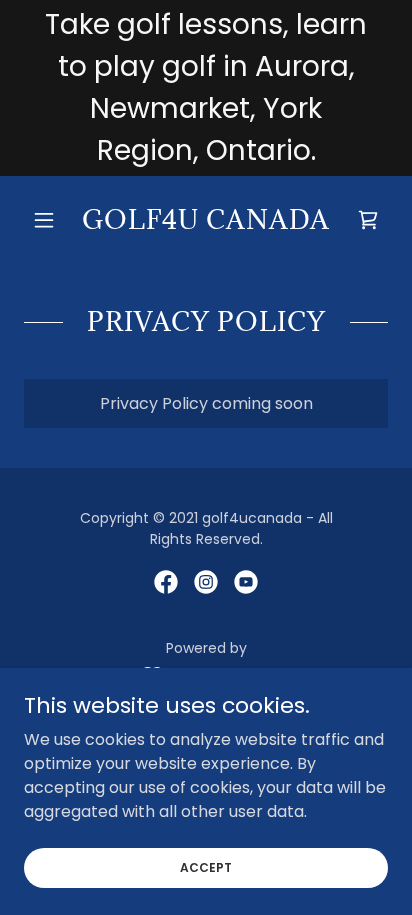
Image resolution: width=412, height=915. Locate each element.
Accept (206, 866)
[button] (51, 220)
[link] (206, 220)
